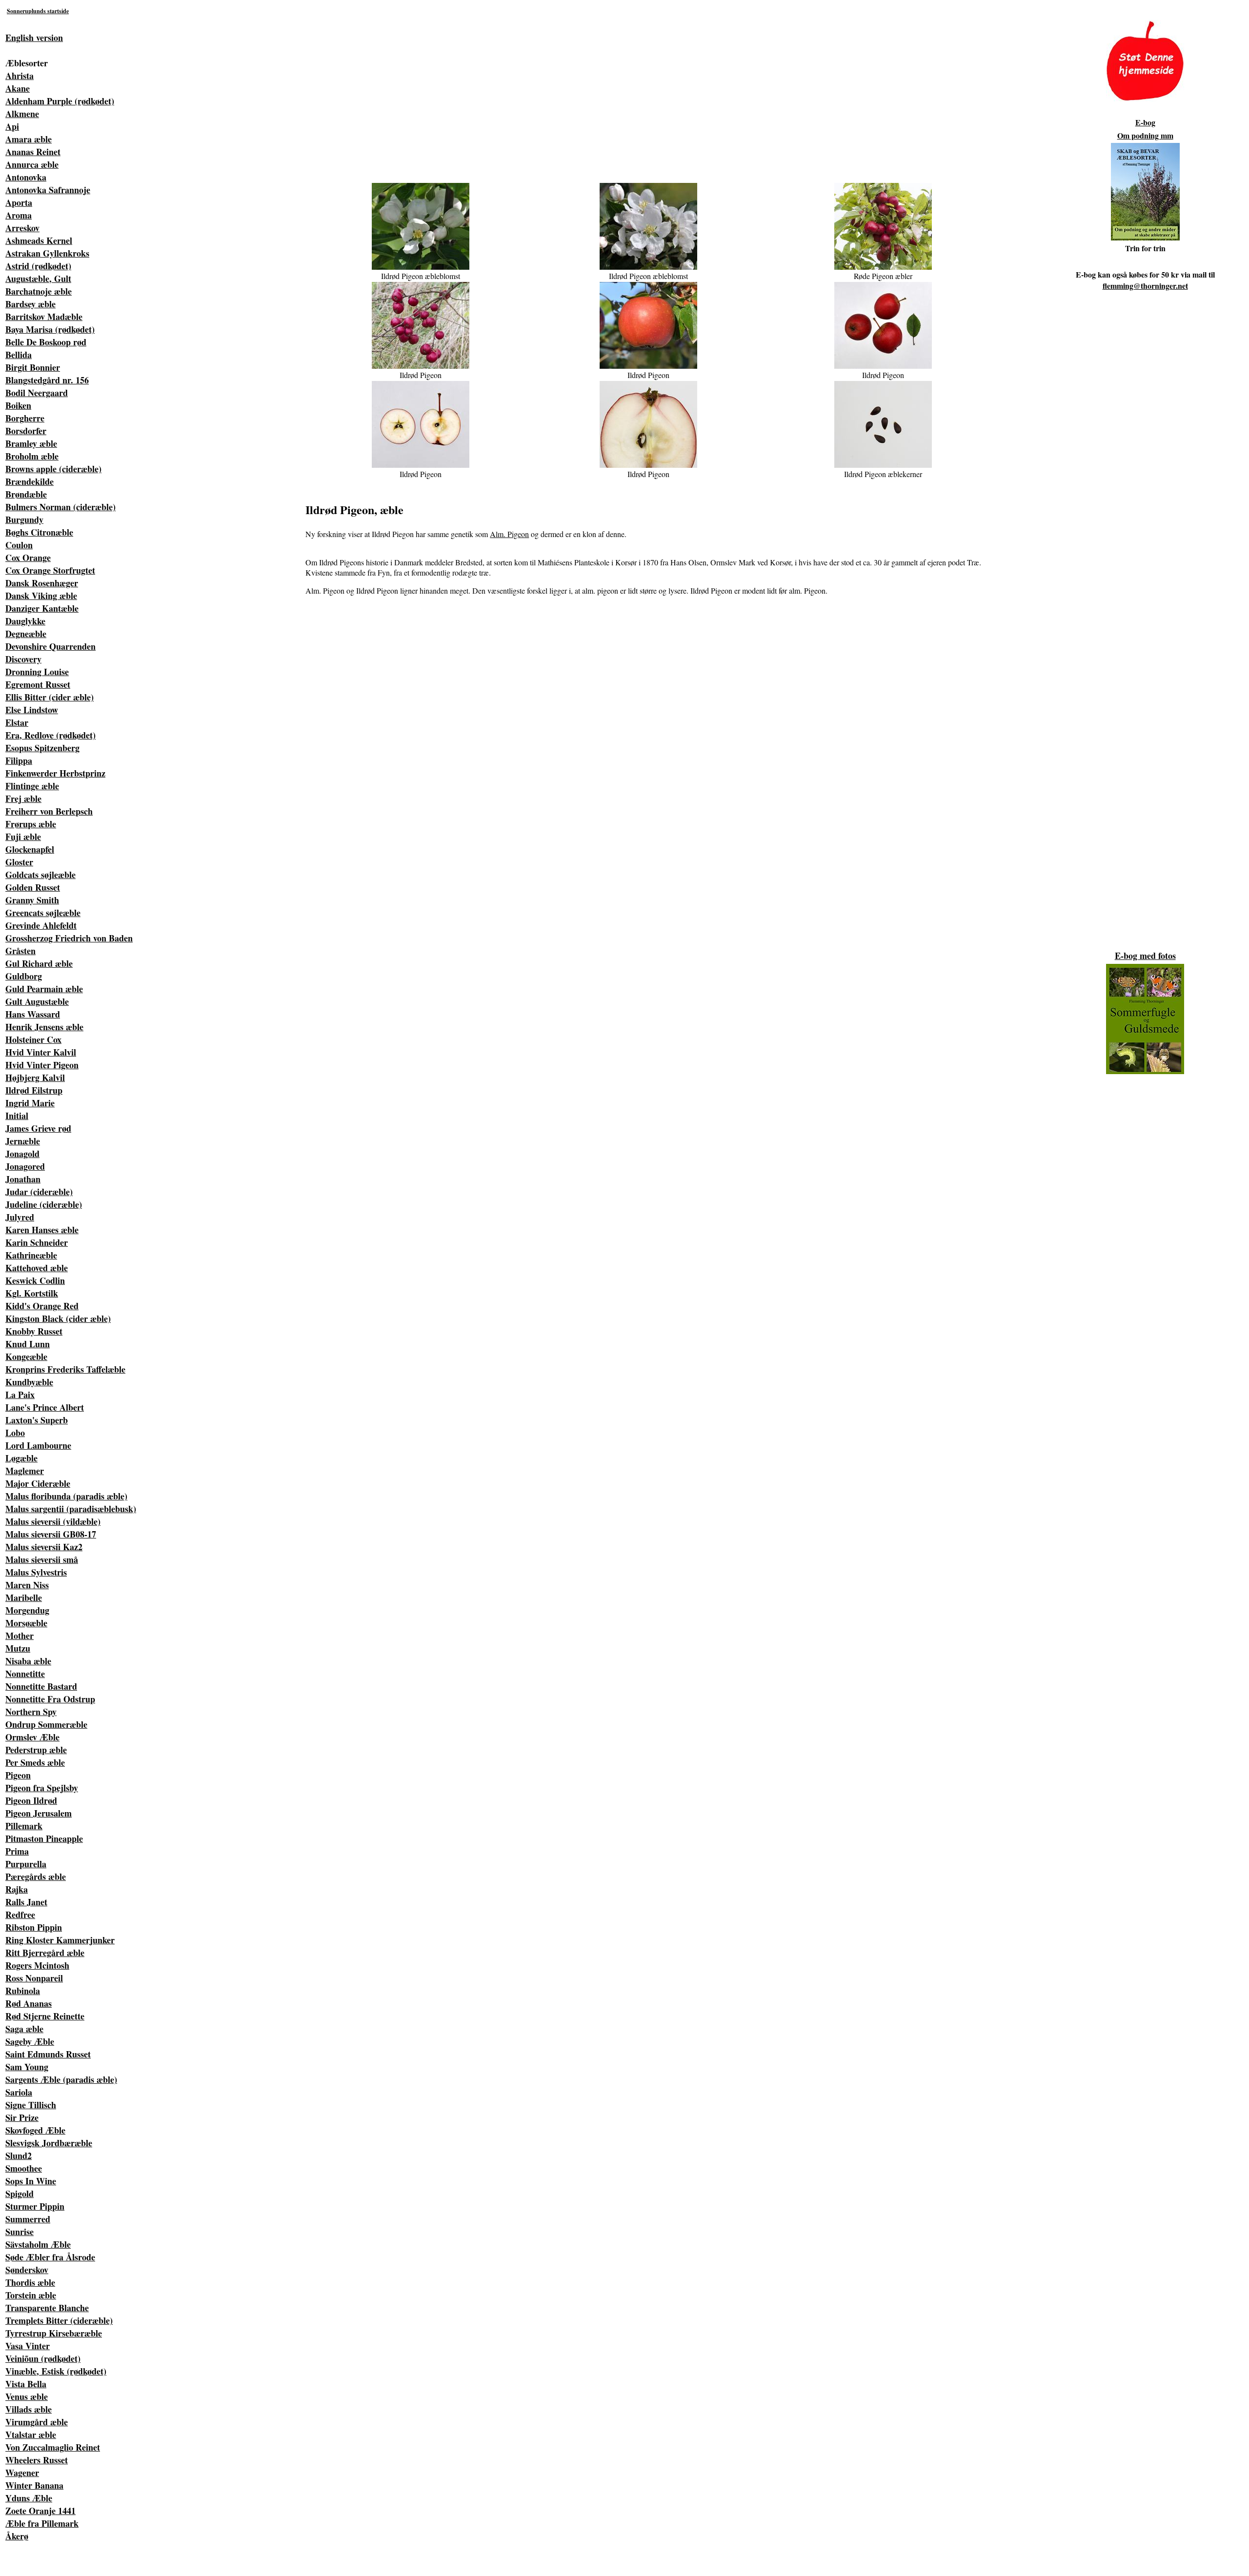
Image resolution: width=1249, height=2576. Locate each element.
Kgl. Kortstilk (32, 1293)
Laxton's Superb (37, 1420)
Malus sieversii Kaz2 (44, 1547)
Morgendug (27, 1610)
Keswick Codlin (35, 1280)
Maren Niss (27, 1585)
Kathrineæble (31, 1255)
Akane (18, 88)
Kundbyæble (29, 1382)
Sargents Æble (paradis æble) (61, 2079)
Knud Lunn (28, 1344)
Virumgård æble (37, 2422)
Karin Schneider (37, 1242)
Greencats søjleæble (43, 913)
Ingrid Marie (30, 1103)
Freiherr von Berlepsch (49, 811)
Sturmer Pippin (35, 2206)
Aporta (19, 202)
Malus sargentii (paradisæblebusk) (71, 1509)
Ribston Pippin (34, 1927)
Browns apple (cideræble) (53, 469)
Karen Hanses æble (42, 1230)
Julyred (20, 1217)
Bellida (19, 355)
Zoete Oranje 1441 (40, 2511)
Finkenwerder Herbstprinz (55, 773)
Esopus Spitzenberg (42, 748)
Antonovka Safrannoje (48, 190)
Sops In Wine (31, 2181)
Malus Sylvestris (36, 1572)
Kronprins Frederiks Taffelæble (65, 1369)
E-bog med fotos (1145, 956)
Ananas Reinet (33, 152)
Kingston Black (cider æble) (58, 1318)
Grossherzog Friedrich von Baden (69, 938)
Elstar (17, 722)
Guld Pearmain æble (44, 989)
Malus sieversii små (42, 1559)
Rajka (17, 1889)
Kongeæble (26, 1357)
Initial (17, 1116)
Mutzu (18, 1648)
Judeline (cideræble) (44, 1204)
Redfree (20, 1915)
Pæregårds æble (36, 1877)
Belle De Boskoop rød (46, 342)
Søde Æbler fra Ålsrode (50, 2257)
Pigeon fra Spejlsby (42, 1788)
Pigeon (18, 1775)
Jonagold (22, 1154)
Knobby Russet (34, 1331)
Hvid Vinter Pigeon (42, 1065)
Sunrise (20, 2232)
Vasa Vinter (28, 2346)
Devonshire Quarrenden (50, 646)
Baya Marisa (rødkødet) (50, 329)
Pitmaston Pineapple (44, 1838)
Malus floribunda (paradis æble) (66, 1496)
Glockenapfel (30, 849)
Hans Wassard (33, 1014)
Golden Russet (33, 887)
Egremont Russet (38, 684)
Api (12, 126)
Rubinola (23, 1991)
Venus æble (27, 2396)
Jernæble (23, 1141)
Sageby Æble (30, 2041)
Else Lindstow (32, 710)
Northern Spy (31, 1712)
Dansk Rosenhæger (42, 583)
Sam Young (27, 2067)
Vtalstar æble (31, 2435)
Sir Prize (22, 2117)
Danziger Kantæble (42, 608)
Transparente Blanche (47, 2308)
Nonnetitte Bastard (41, 1686)
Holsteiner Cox (33, 1039)
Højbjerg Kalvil (35, 1078)
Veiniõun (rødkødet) (43, 2358)
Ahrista (20, 76)
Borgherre (25, 418)
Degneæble (26, 634)
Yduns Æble (29, 2498)
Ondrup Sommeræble (46, 1724)
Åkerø (17, 2536)
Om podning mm (1145, 135)
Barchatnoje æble (39, 291)
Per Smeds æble (35, 1762)
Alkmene (22, 114)
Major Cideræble (38, 1483)
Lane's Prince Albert (45, 1407)
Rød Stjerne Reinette (45, 2016)
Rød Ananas (29, 2003)
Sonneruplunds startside (38, 11)
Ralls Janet (26, 1902)
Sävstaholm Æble (38, 2244)
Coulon (19, 545)
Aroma (19, 215)
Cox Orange (28, 558)
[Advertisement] (655, 89)
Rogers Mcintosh (37, 1965)
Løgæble (21, 1458)
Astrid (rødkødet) (38, 266)
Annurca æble (32, 164)
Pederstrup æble (36, 1750)
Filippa (19, 760)
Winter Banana (34, 2485)
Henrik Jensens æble (44, 1027)
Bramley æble (31, 443)
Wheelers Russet (37, 2460)
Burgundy (24, 519)
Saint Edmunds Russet (48, 2054)
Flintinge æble (32, 786)
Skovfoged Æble (35, 2130)
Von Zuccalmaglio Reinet (53, 2447)
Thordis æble (30, 2282)
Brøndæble (26, 494)
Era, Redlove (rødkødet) (50, 735)
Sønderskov (27, 2270)
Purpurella (26, 1864)
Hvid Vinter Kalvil (41, 1052)
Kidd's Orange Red (42, 1306)
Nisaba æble (28, 1661)
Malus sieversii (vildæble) (53, 1521)
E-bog (1145, 122)
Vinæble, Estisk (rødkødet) (56, 2371)
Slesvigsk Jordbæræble (49, 2143)
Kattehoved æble (37, 1268)
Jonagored (25, 1166)
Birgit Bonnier (33, 367)
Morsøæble (26, 1623)
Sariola (19, 2092)
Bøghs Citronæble (39, 532)
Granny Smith (32, 900)
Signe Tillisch (31, 2105)
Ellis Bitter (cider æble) (50, 697)
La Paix (20, 1395)
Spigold (20, 2194)
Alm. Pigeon (509, 534)
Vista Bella (26, 2384)
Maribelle (24, 1598)
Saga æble (24, 2029)
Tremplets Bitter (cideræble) (59, 2320)
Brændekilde (30, 481)
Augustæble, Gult (38, 279)
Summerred (28, 2219)
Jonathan (23, 1179)
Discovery (23, 659)
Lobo (15, 1433)
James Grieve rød (38, 1128)
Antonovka (26, 177)
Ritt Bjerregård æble (45, 1953)
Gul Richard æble (39, 963)
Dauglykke (25, 621)
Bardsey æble (30, 304)
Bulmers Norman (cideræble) (60, 507)
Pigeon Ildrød (31, 1800)
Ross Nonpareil (34, 1978)
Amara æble (29, 139)
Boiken (18, 405)
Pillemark (24, 1826)
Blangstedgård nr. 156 (47, 380)
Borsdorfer (26, 431)
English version (34, 38)
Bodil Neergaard (37, 393)
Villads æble (29, 2409)
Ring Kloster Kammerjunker (60, 1940)
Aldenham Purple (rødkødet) (60, 101)
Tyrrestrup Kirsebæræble (54, 2333)
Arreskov (22, 228)
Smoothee (24, 2168)
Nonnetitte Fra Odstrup (50, 1699)
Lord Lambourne (38, 1445)
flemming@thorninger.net (1145, 286)
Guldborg (24, 976)
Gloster (19, 862)
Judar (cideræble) (39, 1192)
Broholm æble (32, 456)
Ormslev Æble (32, 1737)
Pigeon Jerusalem (39, 1813)
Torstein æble (31, 2295)
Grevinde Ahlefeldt (41, 925)
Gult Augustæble (37, 1001)
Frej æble (23, 799)
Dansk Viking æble (41, 596)
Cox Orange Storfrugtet (50, 570)
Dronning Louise (37, 672)
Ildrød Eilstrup (34, 1090)
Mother (20, 1636)
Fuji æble (23, 837)
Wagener (22, 2473)
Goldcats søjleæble (40, 875)
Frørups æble (31, 824)
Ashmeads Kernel (39, 240)
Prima (17, 1851)
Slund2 (19, 2156)
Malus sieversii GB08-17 (51, 1534)
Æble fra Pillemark (42, 2523)
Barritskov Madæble (44, 317)
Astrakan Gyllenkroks (47, 253)
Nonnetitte (25, 1674)
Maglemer (25, 1471)
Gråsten (20, 951)
